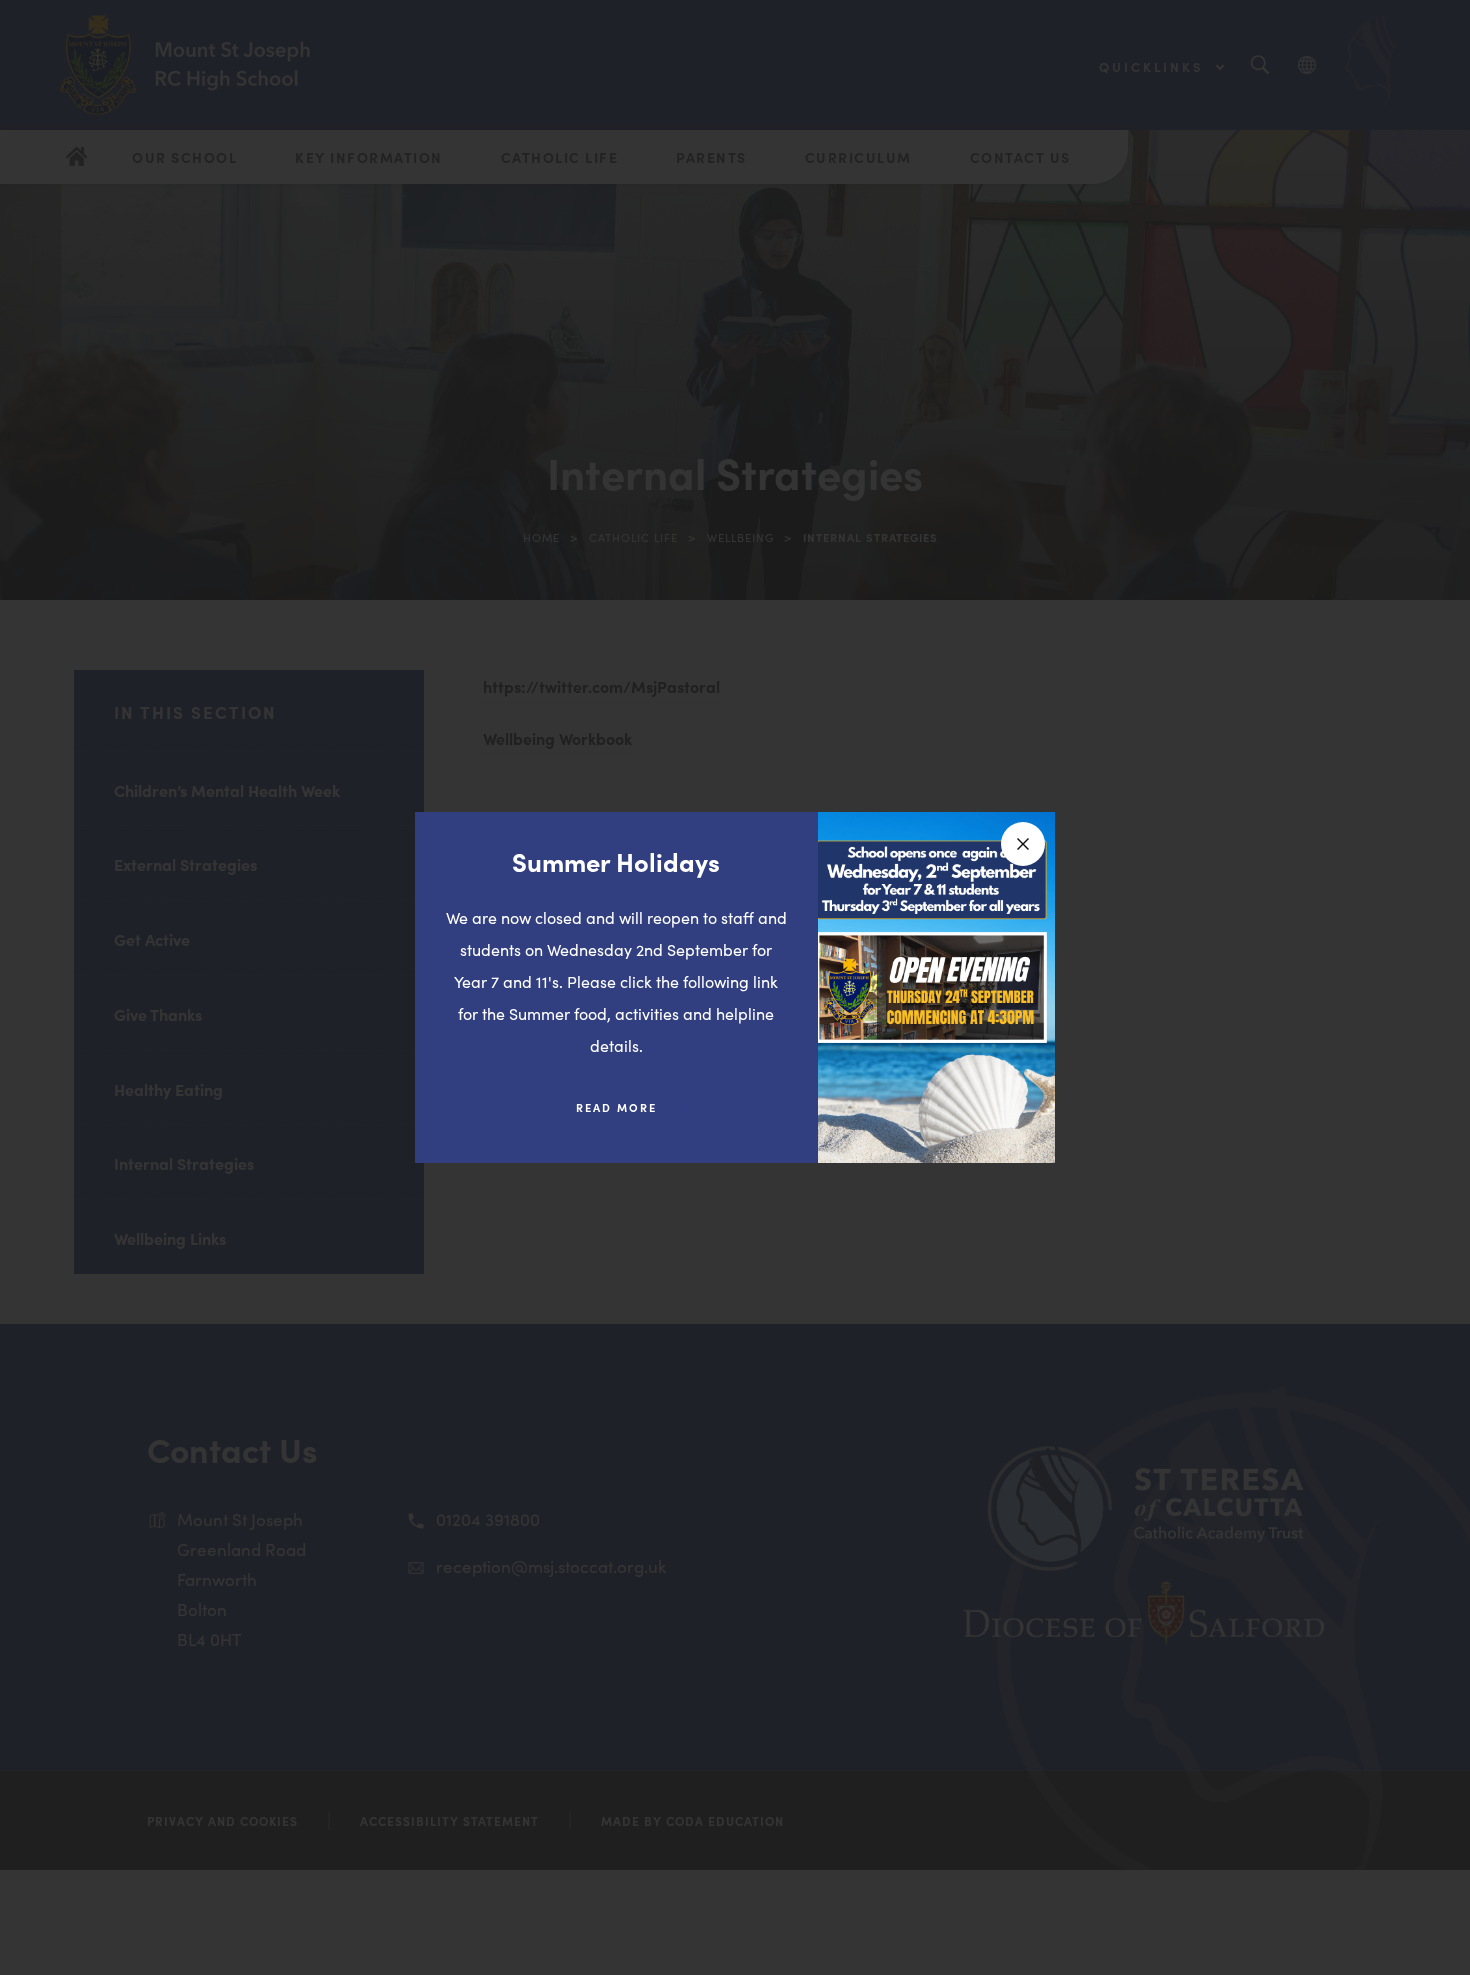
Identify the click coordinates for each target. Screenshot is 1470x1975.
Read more (631, 1115)
